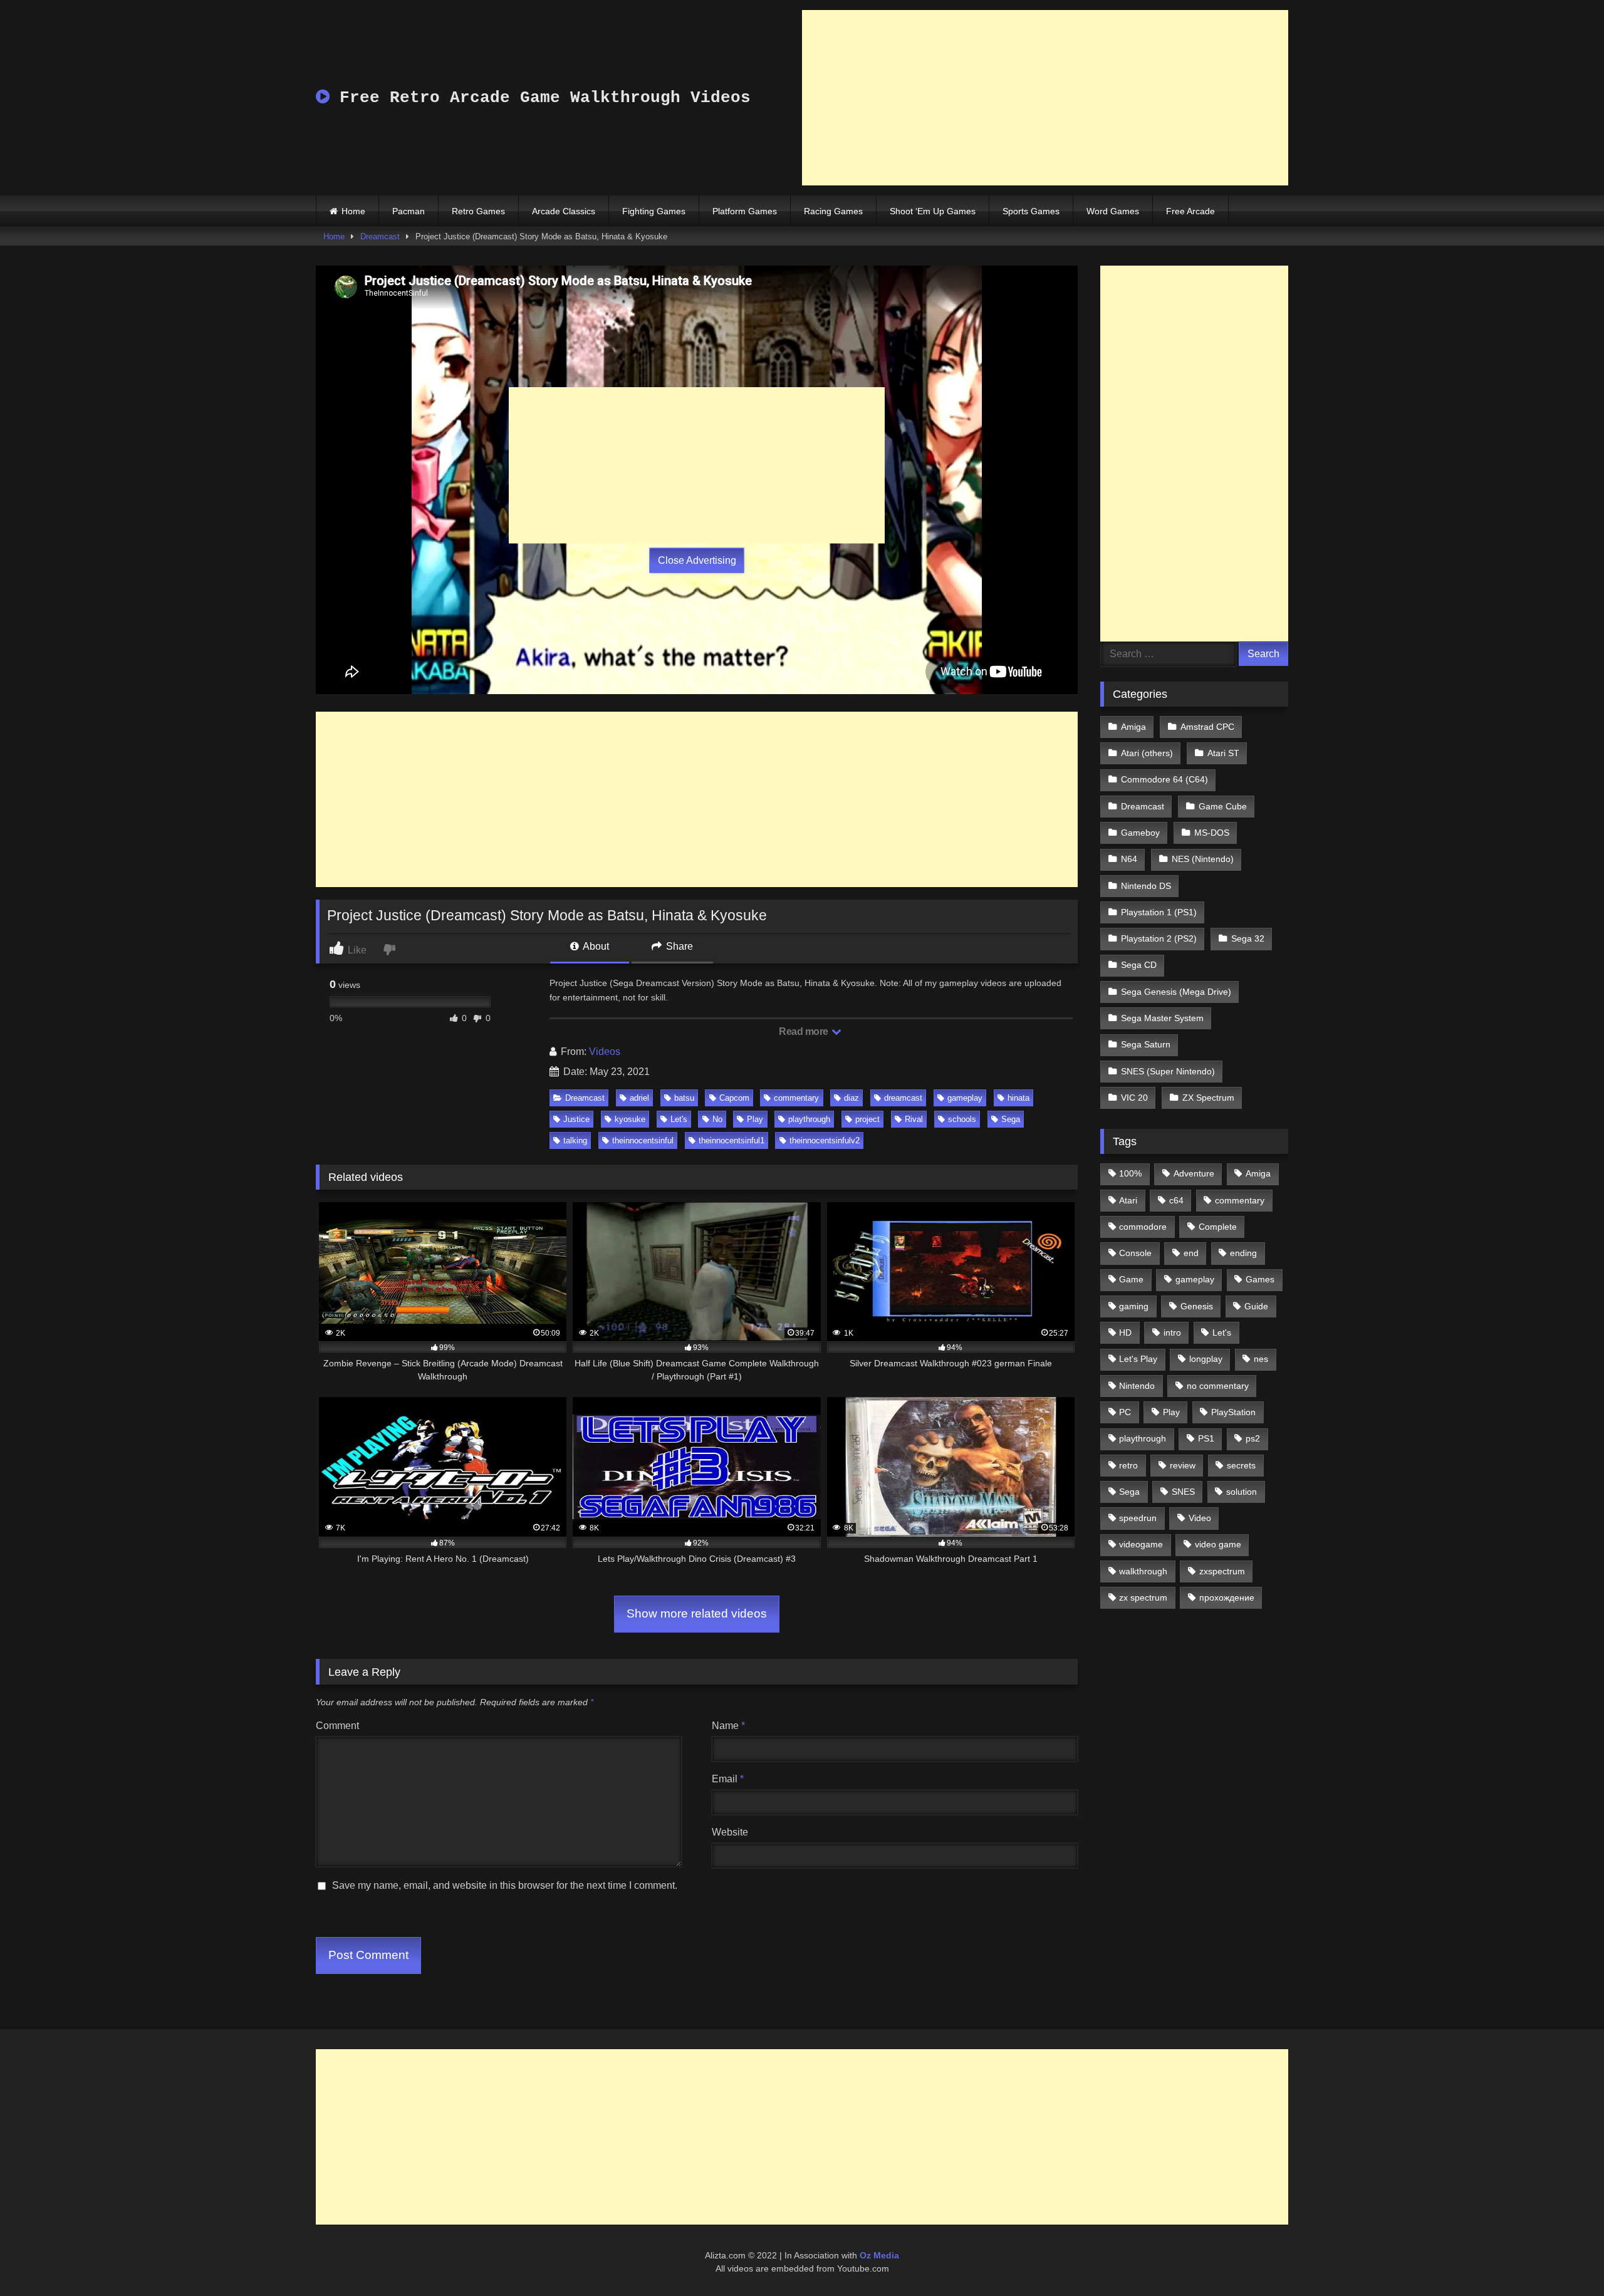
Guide (1256, 1306)
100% (1130, 1173)
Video (1200, 1518)
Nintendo (1137, 1386)
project (867, 1119)
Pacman (409, 211)
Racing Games (833, 211)
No (717, 1119)
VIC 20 (1134, 1098)
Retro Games (478, 211)
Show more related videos (697, 1613)
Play (755, 1119)
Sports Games (1031, 211)
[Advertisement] (1045, 98)
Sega (1011, 1119)
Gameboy (1140, 833)
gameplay (965, 1098)
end (1191, 1253)
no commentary (1218, 1386)
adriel (639, 1098)
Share (678, 946)
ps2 (1253, 1438)
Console (1135, 1253)
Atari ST (1223, 753)
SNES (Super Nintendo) (1168, 1071)
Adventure (1194, 1173)
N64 (1129, 859)
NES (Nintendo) (1203, 859)
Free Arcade (1190, 211)
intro (1172, 1332)
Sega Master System (1162, 1018)
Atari (1128, 1200)
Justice (576, 1119)
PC (1125, 1412)
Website (730, 1832)
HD (1125, 1332)
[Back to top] (1565, 2259)
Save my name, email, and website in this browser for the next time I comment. (505, 1885)
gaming (1134, 1306)
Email (728, 1779)
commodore (1143, 1227)
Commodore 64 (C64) (1164, 779)
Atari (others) (1147, 753)
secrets (1241, 1465)
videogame (1141, 1544)
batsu (684, 1098)
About (595, 946)
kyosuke (630, 1119)
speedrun (1138, 1518)
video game (1218, 1544)
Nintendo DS (1146, 886)
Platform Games (745, 211)
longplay (1206, 1359)
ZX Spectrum (1208, 1098)
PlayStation (1233, 1412)
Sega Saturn (1146, 1044)
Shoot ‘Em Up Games (933, 211)
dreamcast (903, 1098)
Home (353, 211)
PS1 (1206, 1438)
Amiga (1133, 727)
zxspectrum (1222, 1571)
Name (728, 1726)
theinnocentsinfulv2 (825, 1140)
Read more (805, 1031)
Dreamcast (380, 236)
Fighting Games (654, 211)
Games (1260, 1279)
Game (1131, 1279)
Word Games (1113, 211)
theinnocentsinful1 (732, 1140)
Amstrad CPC (1207, 727)
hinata (1018, 1098)
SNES (1183, 1492)
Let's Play (1138, 1359)
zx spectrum (1143, 1597)
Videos (605, 1052)
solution (1242, 1492)
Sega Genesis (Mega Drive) (1176, 992)
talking (575, 1140)
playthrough (809, 1119)
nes (1261, 1359)
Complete (1218, 1227)
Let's (679, 1119)
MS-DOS (1212, 833)
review (1183, 1465)
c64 (1176, 1200)
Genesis (1197, 1306)
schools (962, 1119)
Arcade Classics (564, 211)
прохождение (1227, 1597)
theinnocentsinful (643, 1140)
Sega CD (1139, 965)
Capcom (734, 1098)
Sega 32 (1248, 938)
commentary (796, 1098)
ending (1243, 1253)
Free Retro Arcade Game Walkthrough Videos (540, 98)
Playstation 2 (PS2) (1159, 938)
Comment (337, 1726)
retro (1128, 1465)
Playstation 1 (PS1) (1159, 912)
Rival (914, 1119)
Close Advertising (697, 560)
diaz (851, 1098)
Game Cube (1223, 806)
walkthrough (1143, 1571)
